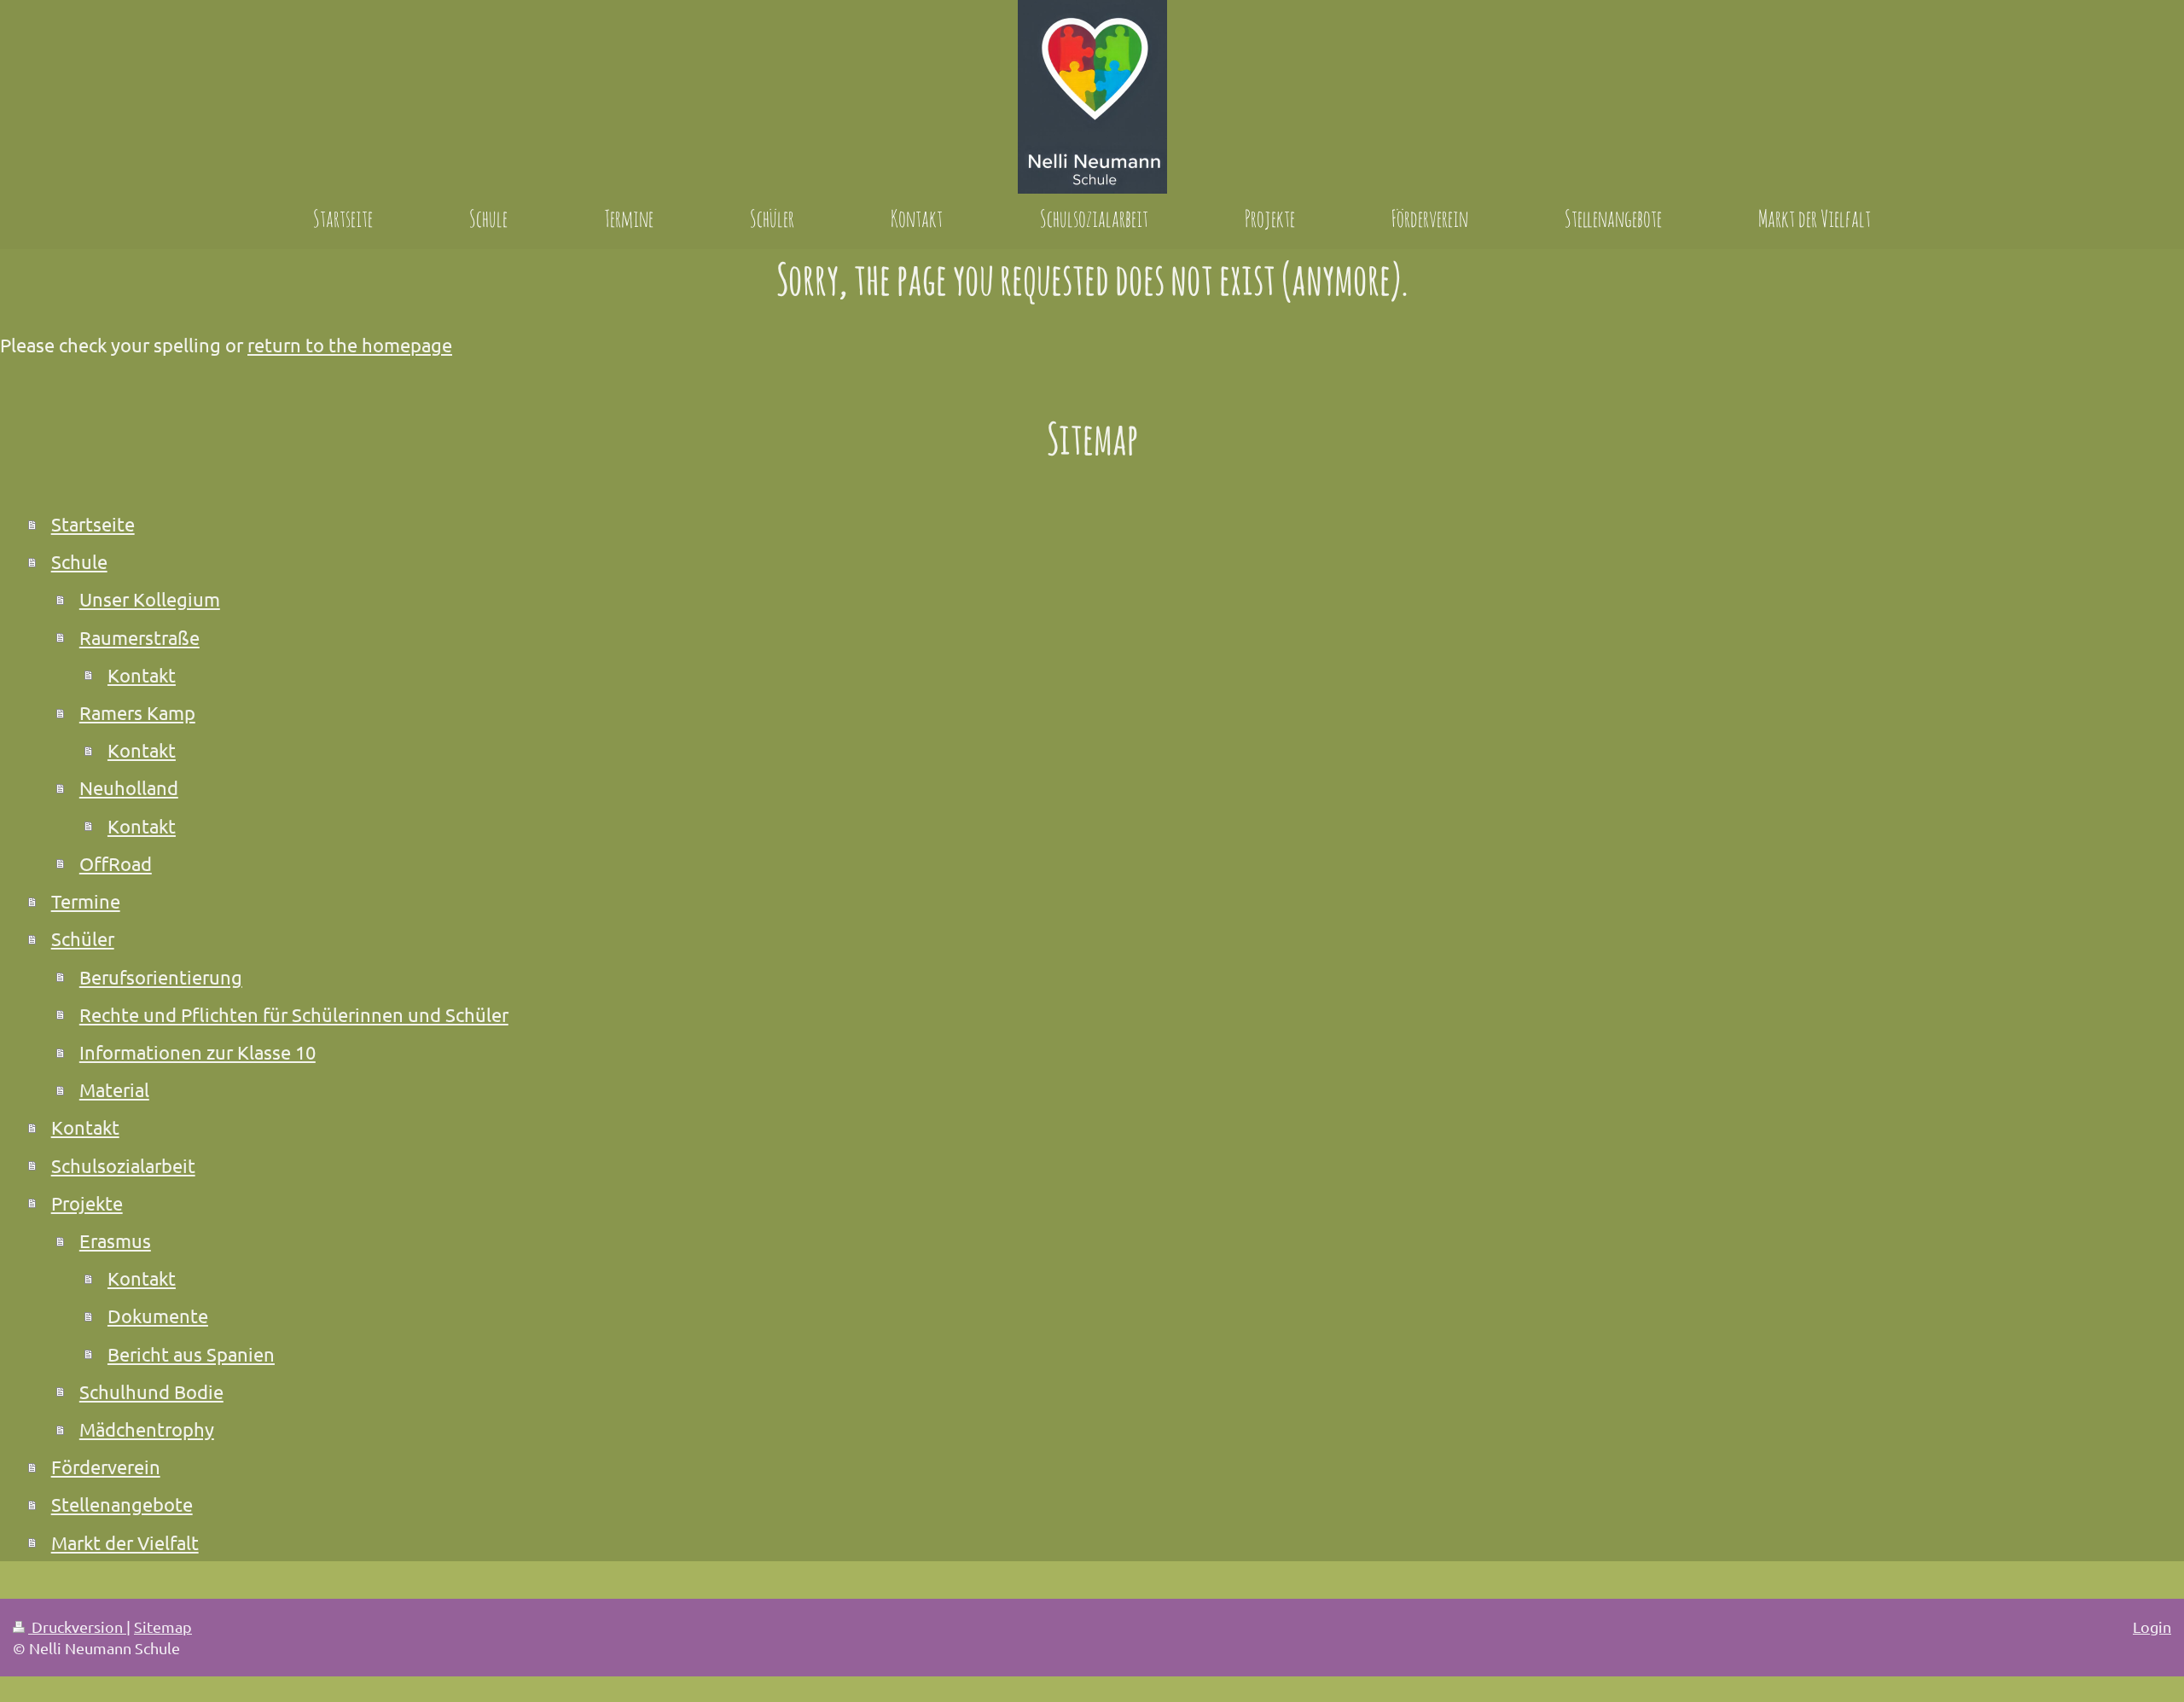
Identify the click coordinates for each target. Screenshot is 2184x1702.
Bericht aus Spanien (191, 1354)
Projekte (87, 1203)
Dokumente (158, 1316)
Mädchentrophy (147, 1429)
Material (114, 1089)
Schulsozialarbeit (123, 1165)
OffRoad (116, 863)
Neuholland (129, 787)
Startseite (93, 524)
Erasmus (115, 1240)
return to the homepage (350, 345)
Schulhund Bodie (151, 1391)
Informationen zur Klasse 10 (197, 1052)
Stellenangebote (122, 1504)
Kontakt (142, 675)
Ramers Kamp (137, 712)
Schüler (83, 938)
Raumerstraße (139, 637)
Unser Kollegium (150, 599)
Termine (86, 901)
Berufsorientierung (161, 977)
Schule (79, 561)
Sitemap (163, 1626)
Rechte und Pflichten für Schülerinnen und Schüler (294, 1014)
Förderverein (106, 1467)
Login (2152, 1626)
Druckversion (77, 1626)
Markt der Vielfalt (125, 1542)
